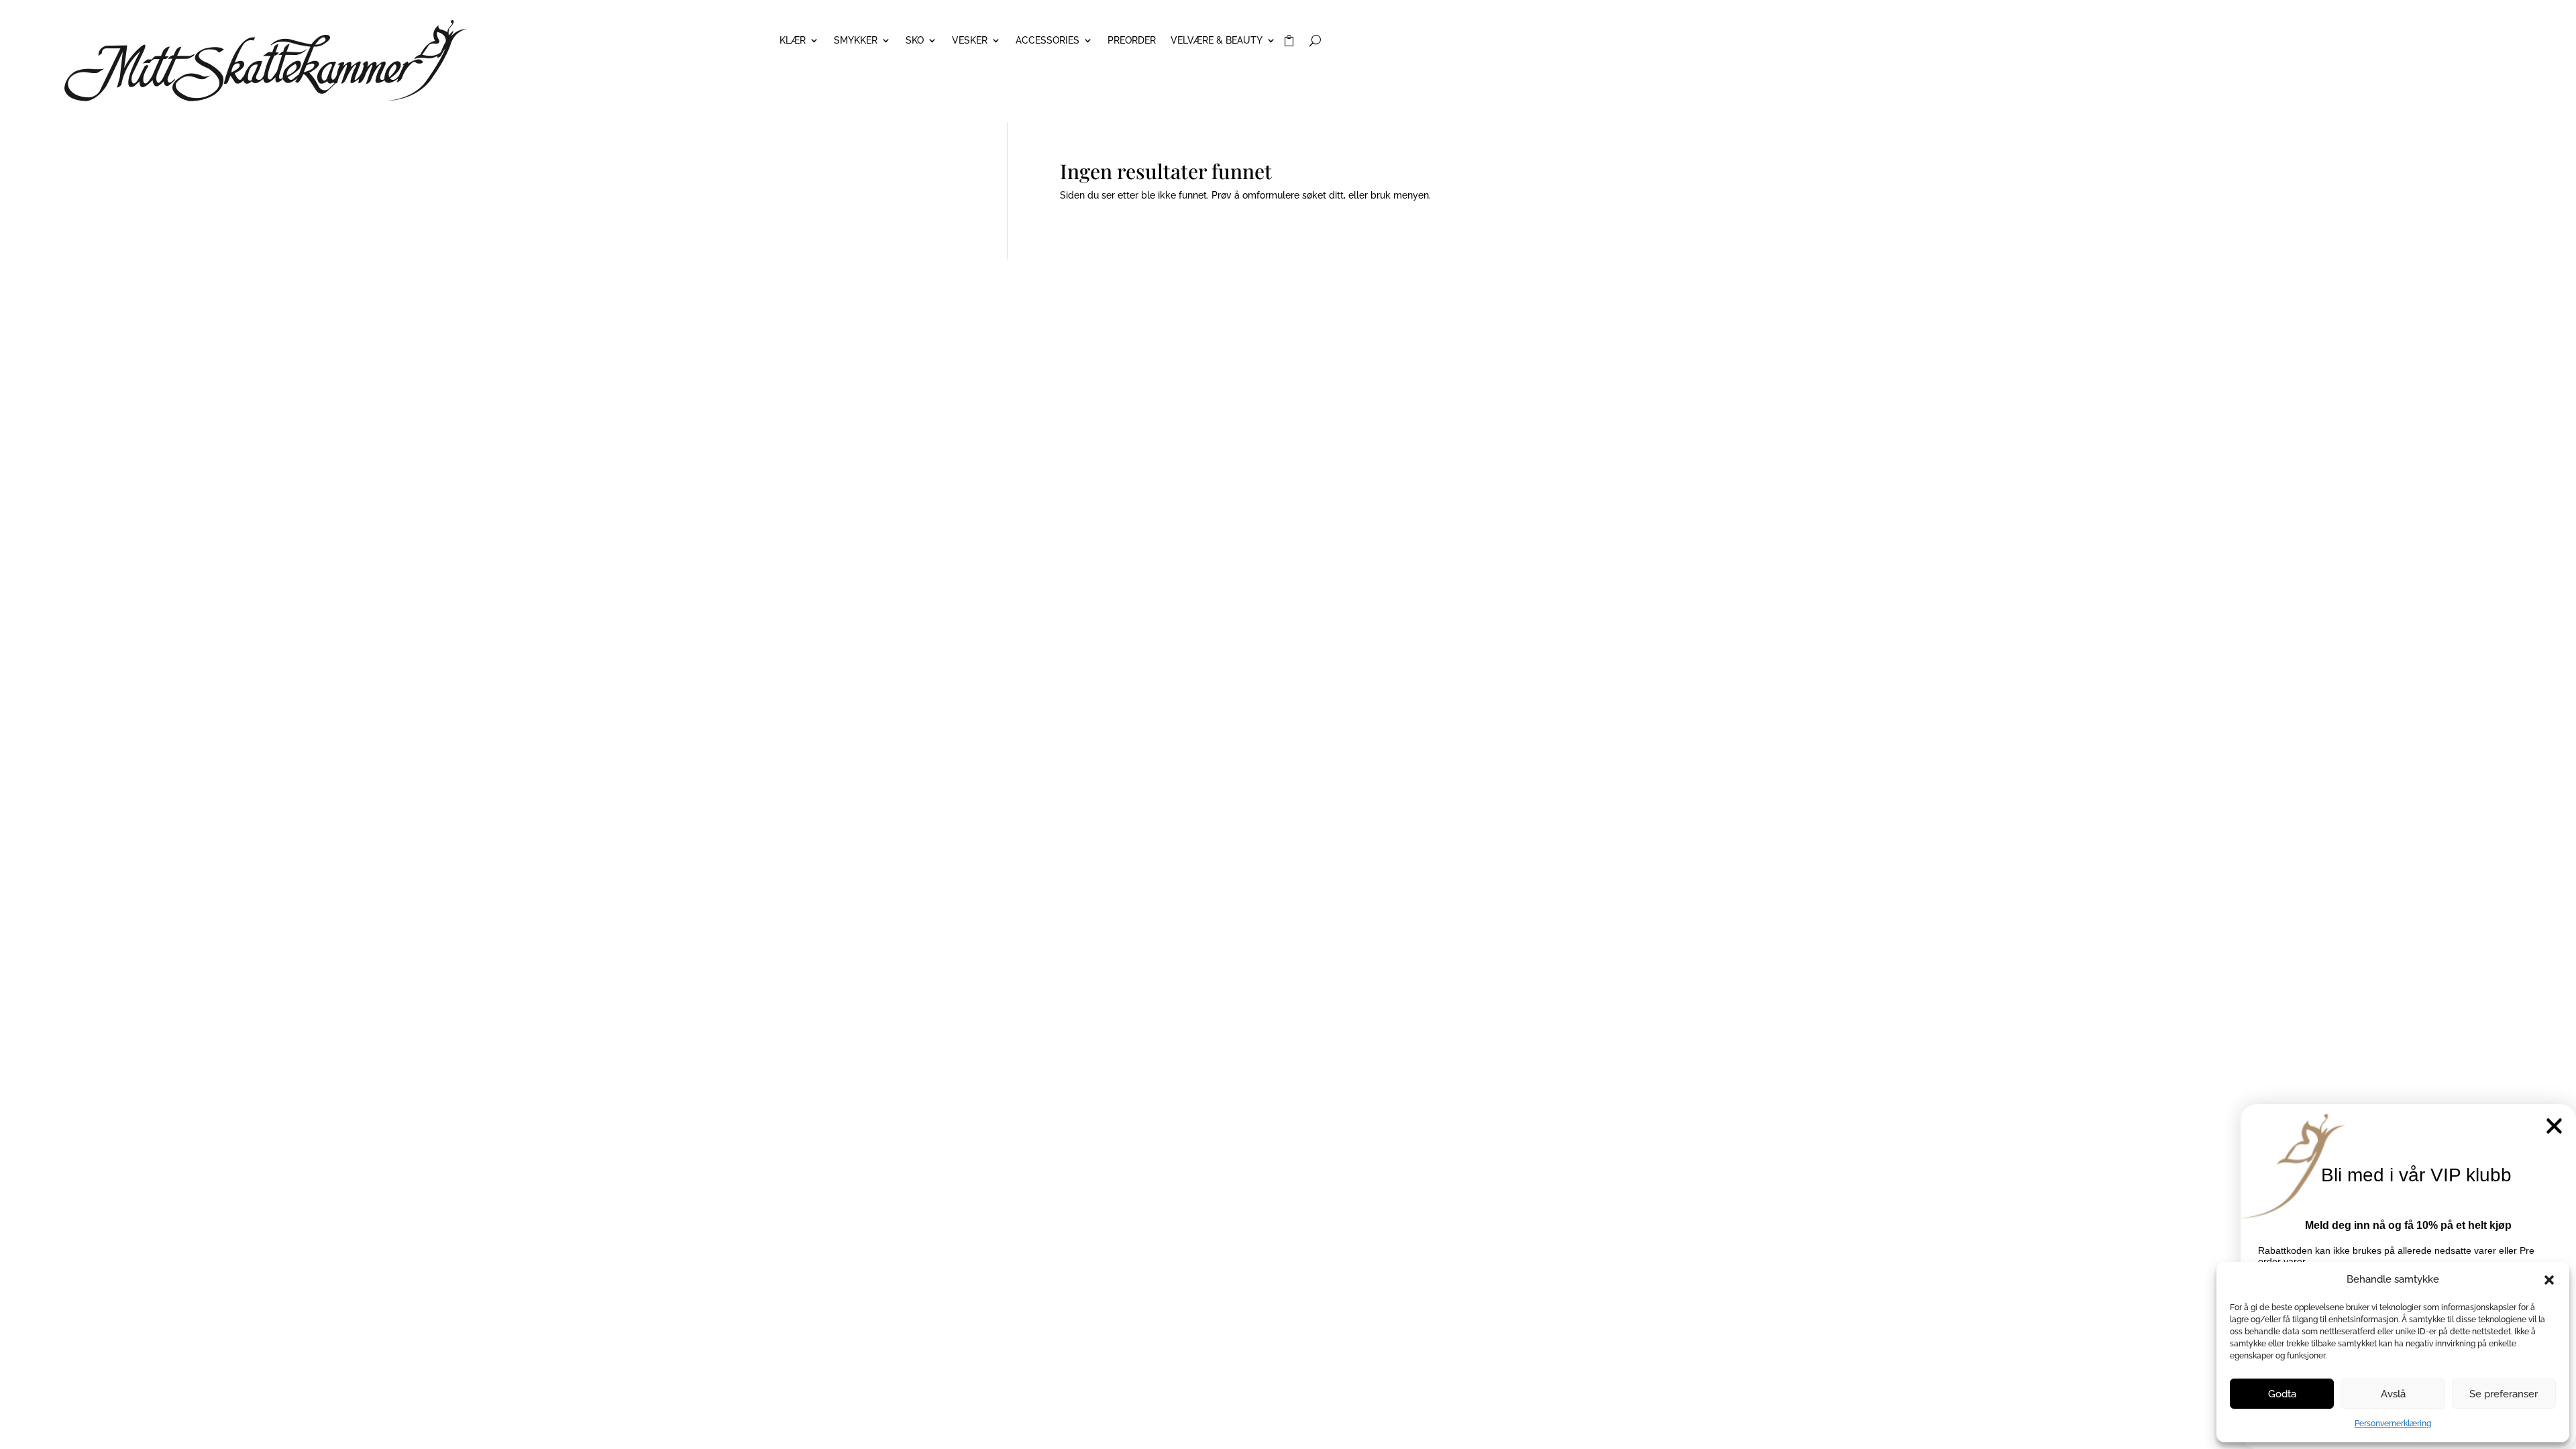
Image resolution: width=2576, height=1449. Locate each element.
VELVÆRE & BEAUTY (1217, 41)
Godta (2282, 1394)
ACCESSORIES (1048, 41)
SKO (915, 41)
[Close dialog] (2554, 1126)
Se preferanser (2504, 1394)
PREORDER (1132, 41)
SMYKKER (856, 41)
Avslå (2393, 1394)
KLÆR (793, 41)
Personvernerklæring (2393, 1424)
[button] (2549, 1280)
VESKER (970, 41)
